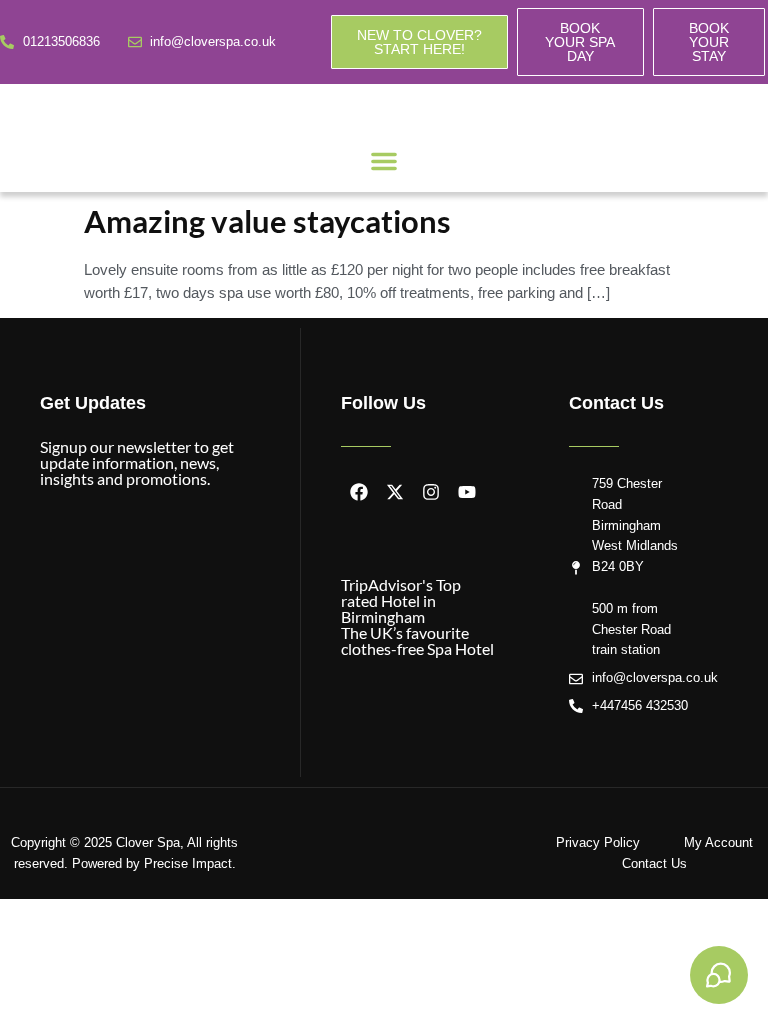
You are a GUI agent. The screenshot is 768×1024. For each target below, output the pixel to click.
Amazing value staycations (267, 221)
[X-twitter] (395, 492)
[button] (384, 161)
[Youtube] (467, 492)
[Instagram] (431, 492)
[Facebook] (359, 492)
